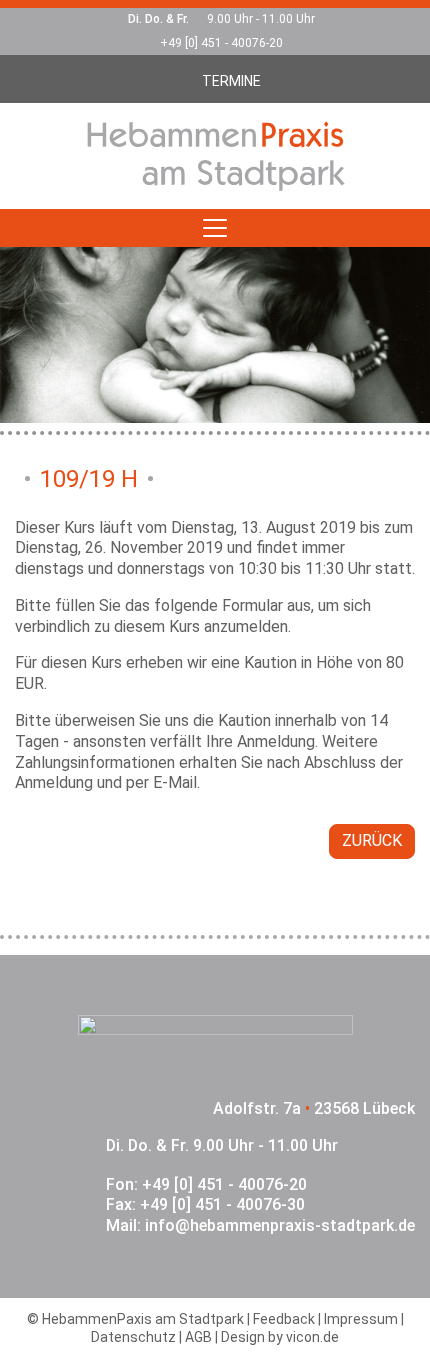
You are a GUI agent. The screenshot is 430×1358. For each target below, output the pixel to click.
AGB (198, 1337)
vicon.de (312, 1337)
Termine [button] (231, 81)
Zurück (372, 840)
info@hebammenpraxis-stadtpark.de (280, 1225)
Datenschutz (133, 1337)
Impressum (361, 1319)
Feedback (284, 1319)
